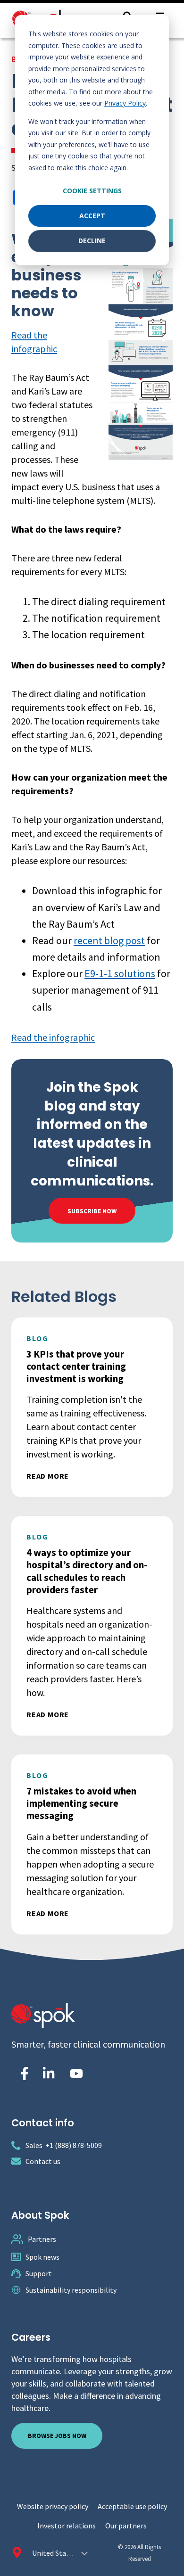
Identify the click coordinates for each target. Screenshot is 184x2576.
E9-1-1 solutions (120, 973)
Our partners (126, 2526)
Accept (92, 216)
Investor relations (67, 2526)
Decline (92, 241)
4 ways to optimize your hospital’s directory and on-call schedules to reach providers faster (87, 1571)
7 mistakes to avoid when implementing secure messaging (81, 1803)
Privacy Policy (125, 103)
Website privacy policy (53, 2506)
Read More (48, 1476)
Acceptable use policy (132, 2506)
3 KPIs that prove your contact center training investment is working (76, 1366)
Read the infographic (53, 1037)
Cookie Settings (92, 191)
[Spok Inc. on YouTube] (76, 2074)
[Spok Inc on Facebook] (23, 2074)
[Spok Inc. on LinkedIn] (49, 2074)
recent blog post (109, 940)
